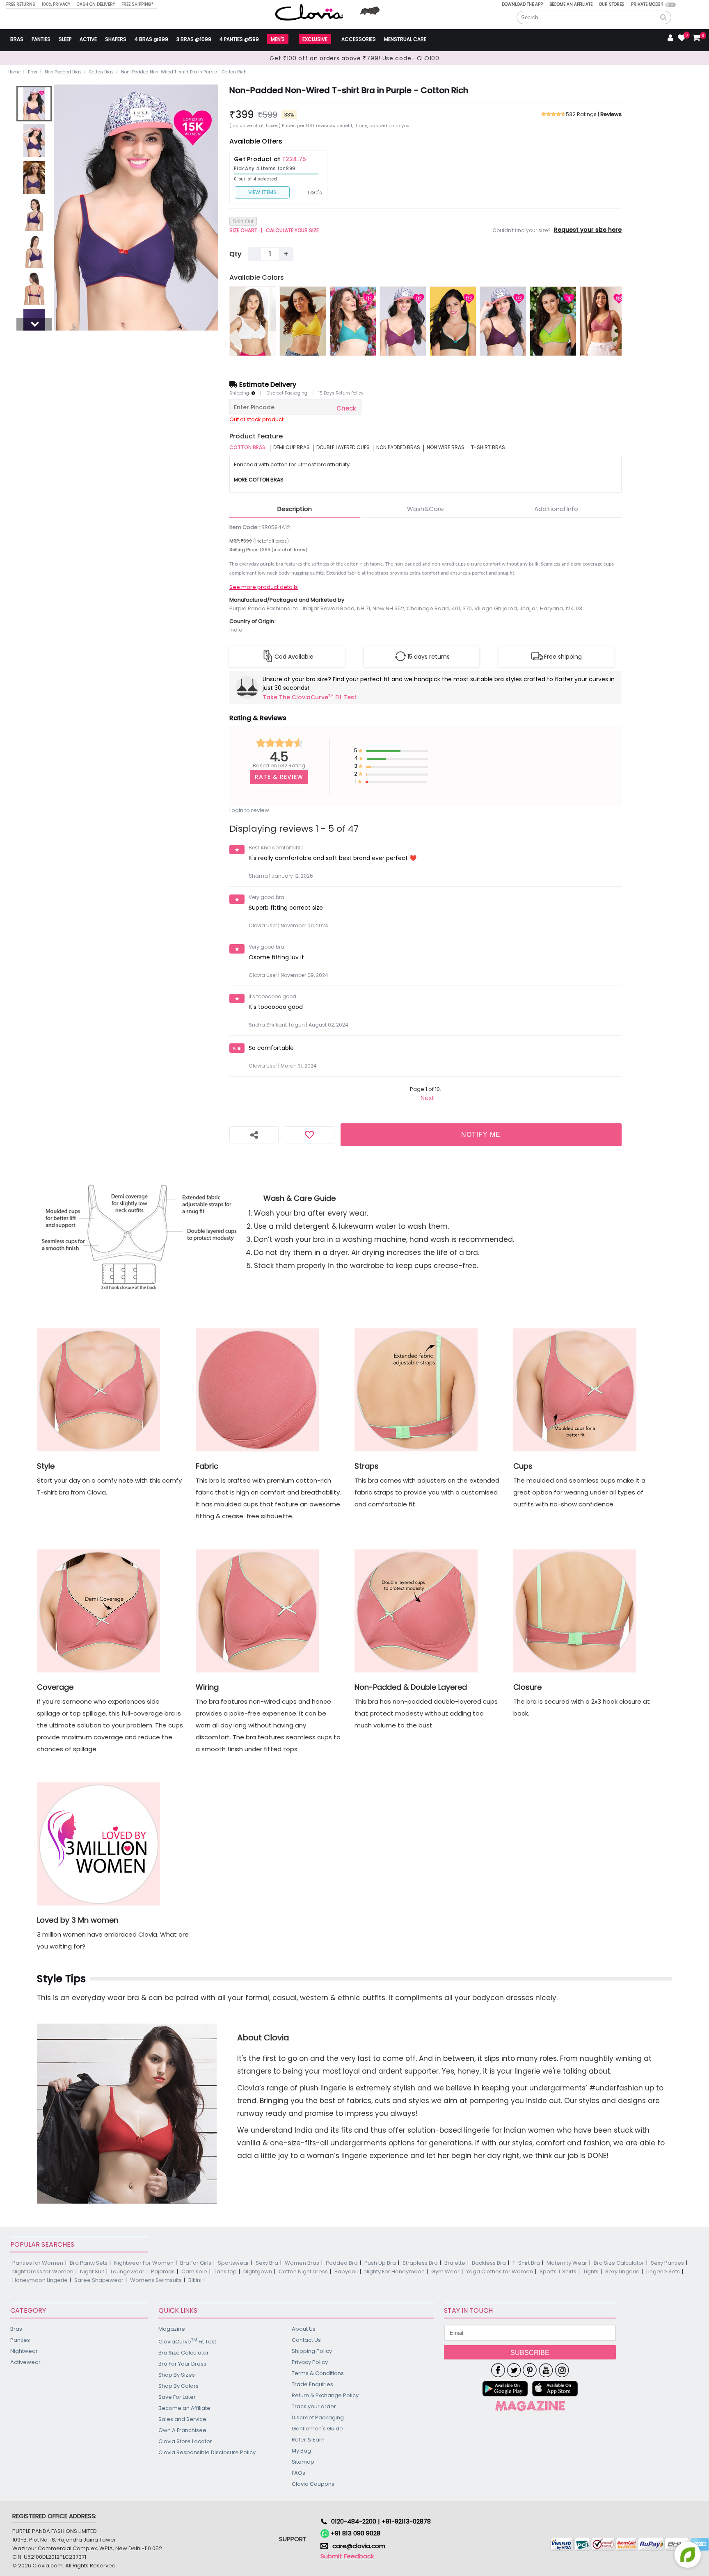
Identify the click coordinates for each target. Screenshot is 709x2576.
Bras (17, 39)
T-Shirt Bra (526, 2263)
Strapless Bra (420, 2263)
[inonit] (562, 2370)
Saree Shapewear (99, 2280)
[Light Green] (353, 321)
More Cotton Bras (259, 480)
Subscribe (530, 2353)
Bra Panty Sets (89, 2263)
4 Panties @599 (239, 39)
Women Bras (302, 2263)
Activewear (25, 2362)
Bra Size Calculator (619, 2263)
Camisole (194, 2271)
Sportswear (233, 2263)
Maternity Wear (567, 2263)
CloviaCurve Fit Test (187, 2341)
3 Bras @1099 (194, 39)
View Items (262, 192)
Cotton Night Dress (303, 2271)
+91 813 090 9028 (355, 2533)
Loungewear (128, 2271)
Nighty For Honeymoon (395, 2271)
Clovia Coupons (313, 2484)
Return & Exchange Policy (325, 2395)
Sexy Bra (267, 2263)
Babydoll (346, 2271)
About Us (304, 2329)
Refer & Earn (308, 2440)
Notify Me (481, 1135)
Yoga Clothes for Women (500, 2271)
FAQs (298, 2473)
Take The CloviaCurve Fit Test (310, 697)
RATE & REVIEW (279, 777)
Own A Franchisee (182, 2430)
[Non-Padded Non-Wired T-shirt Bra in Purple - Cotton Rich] (34, 104)
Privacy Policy (310, 2362)
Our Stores (612, 4)
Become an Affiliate (571, 4)
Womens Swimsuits (156, 2280)
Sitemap (303, 2462)
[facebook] (498, 2370)
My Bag (301, 2451)
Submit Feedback (347, 2556)
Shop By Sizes (177, 2375)
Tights (591, 2271)
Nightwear (24, 2351)
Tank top (225, 2271)
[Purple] (503, 321)
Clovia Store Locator (185, 2441)
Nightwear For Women (144, 2263)
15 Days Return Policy (341, 393)
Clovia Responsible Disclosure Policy (207, 2452)
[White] (253, 321)
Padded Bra (342, 2263)
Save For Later (177, 2397)
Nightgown (258, 2271)
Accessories (359, 39)
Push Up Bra (380, 2263)
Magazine (172, 2329)
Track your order (314, 2406)
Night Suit (92, 2271)
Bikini (195, 2280)
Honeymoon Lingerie (40, 2280)
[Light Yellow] (303, 321)
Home (14, 72)
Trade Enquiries (312, 2384)
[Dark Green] (553, 321)
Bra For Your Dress (182, 2364)
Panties (41, 39)
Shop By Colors (178, 2386)
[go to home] (309, 12)
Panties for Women (38, 2263)
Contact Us (306, 2340)
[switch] (671, 5)
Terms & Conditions (318, 2373)
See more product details (264, 587)
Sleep (65, 39)
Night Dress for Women (43, 2271)
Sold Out (243, 221)
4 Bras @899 (151, 39)
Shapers (116, 39)
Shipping (240, 393)
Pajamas (163, 2271)
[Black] (453, 321)
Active (88, 39)
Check (346, 408)
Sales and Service (182, 2419)
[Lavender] (403, 321)
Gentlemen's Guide (317, 2429)
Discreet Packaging (287, 393)
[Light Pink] (603, 321)
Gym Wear (445, 2271)
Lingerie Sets (663, 2271)
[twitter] (514, 2370)
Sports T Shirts (558, 2271)
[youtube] (546, 2370)
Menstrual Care (405, 39)
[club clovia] (530, 2406)
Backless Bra (489, 2263)
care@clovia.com (359, 2546)
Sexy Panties (667, 2263)
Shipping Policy (312, 2351)
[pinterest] (530, 2370)
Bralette (455, 2263)
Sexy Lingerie (622, 2271)
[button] (663, 18)
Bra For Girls (196, 2263)
